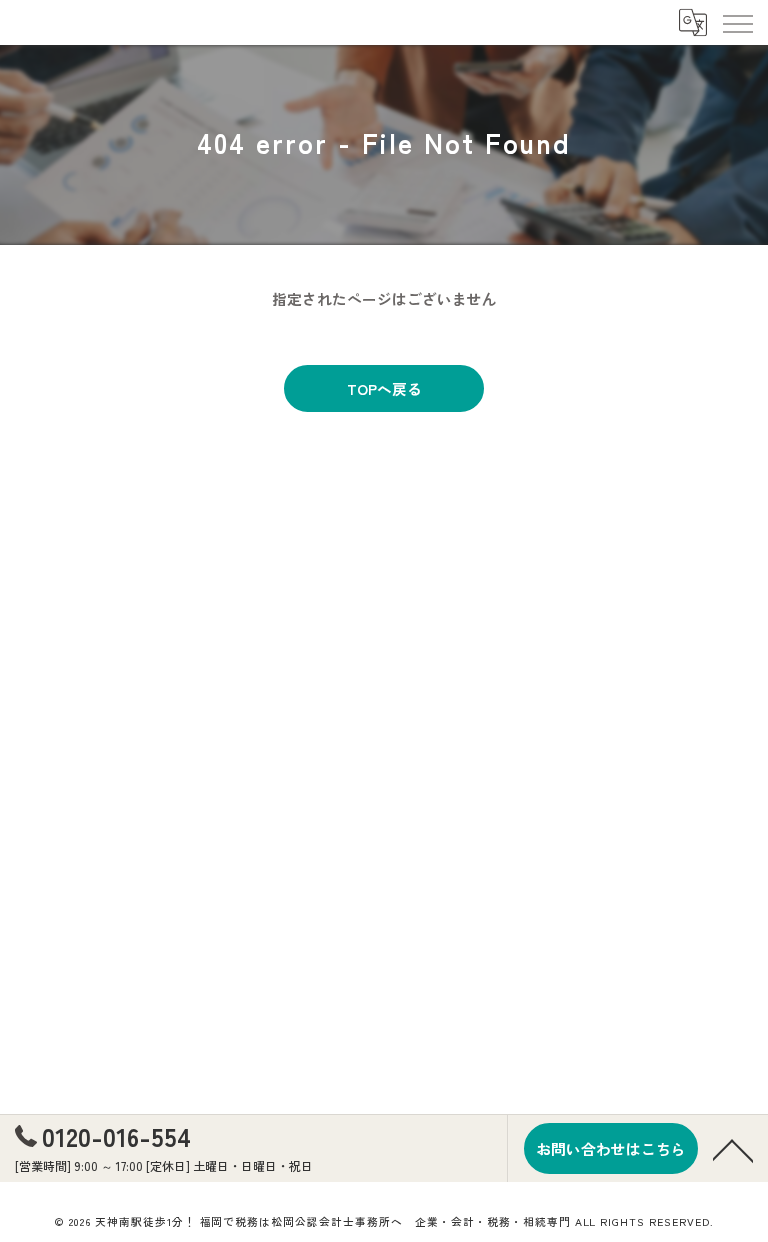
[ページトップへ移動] (733, 1149)
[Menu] (737, 22)
